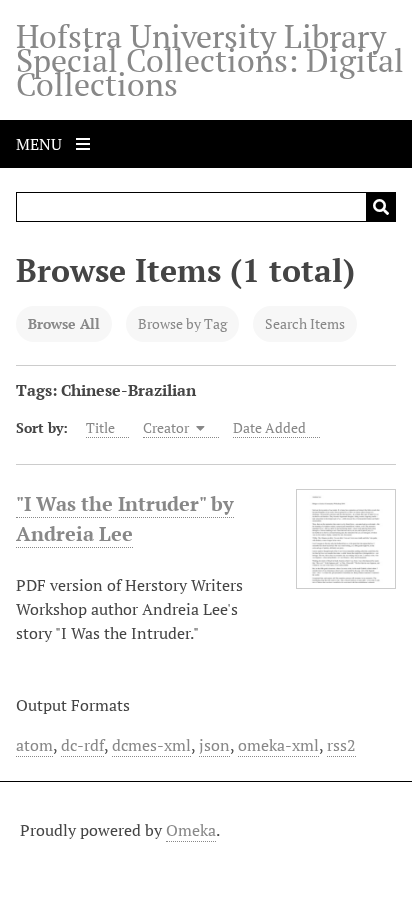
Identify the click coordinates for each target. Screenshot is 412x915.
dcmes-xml (151, 745)
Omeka (191, 830)
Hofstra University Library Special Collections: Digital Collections (210, 60)
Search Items (305, 323)
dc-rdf (82, 745)
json (214, 745)
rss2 (341, 745)
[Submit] (381, 207)
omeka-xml (278, 745)
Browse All (64, 323)
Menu (41, 144)
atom (34, 745)
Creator (167, 427)
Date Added (269, 427)
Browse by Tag (182, 323)
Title (100, 427)
